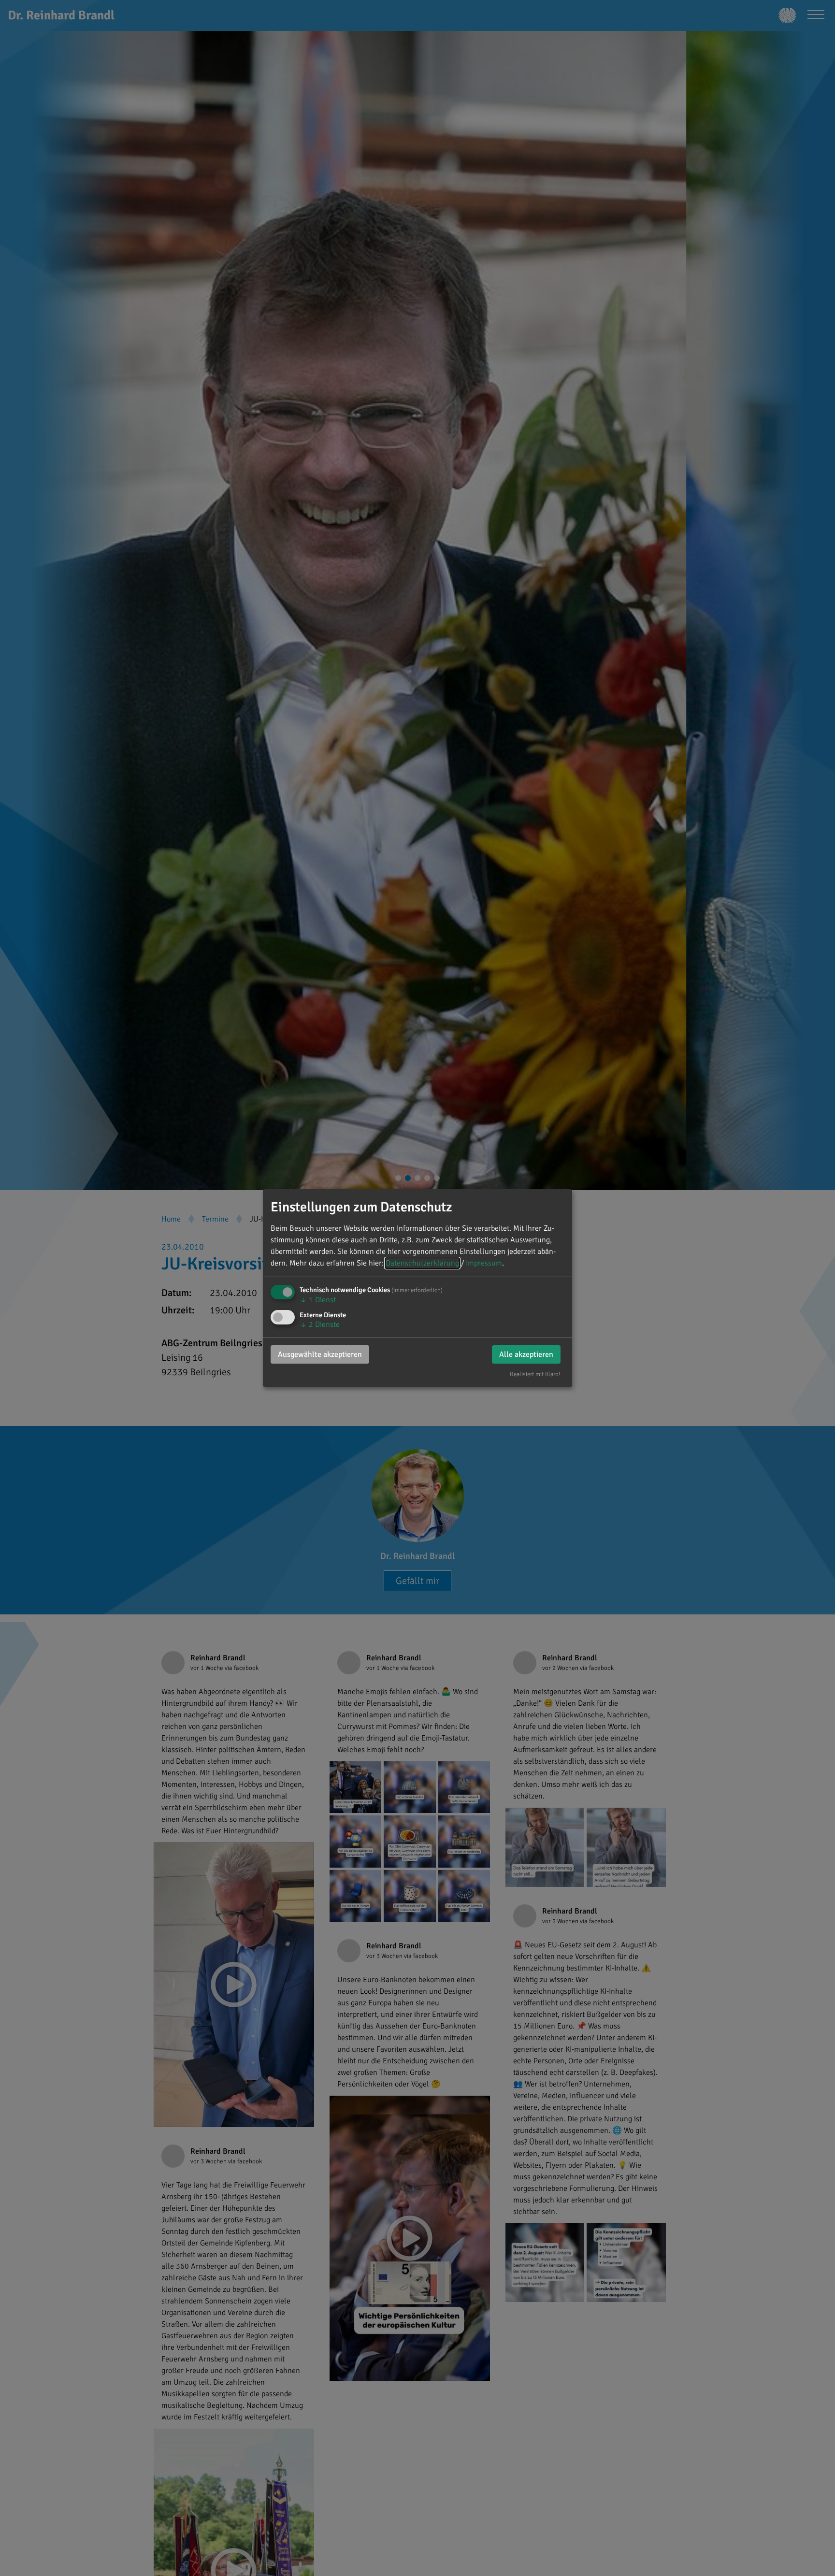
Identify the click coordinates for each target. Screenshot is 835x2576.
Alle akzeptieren (526, 1354)
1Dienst (318, 1300)
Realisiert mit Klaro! (535, 1374)
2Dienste (320, 1324)
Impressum (484, 1263)
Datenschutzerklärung (422, 1263)
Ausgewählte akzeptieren (320, 1354)
